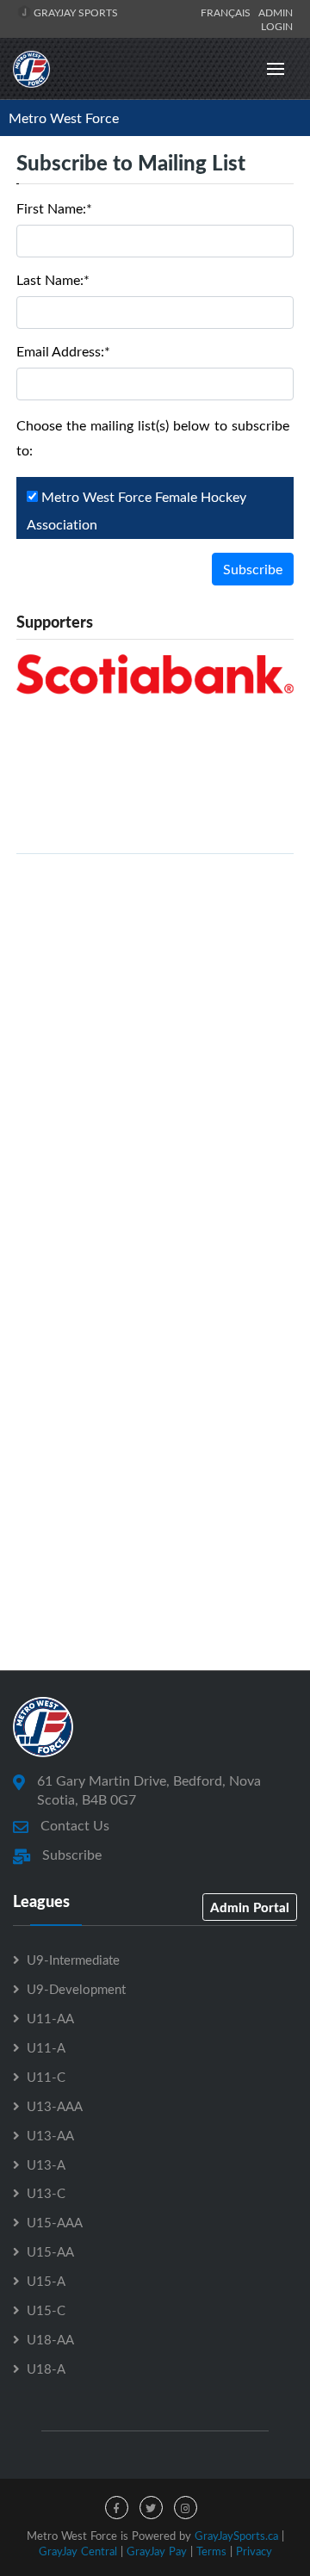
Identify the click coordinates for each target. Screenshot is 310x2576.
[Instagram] (186, 2508)
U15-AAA (55, 2222)
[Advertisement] (155, 1056)
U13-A (46, 2164)
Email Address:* (63, 351)
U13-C (46, 2193)
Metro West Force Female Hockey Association (136, 511)
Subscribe (253, 569)
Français (228, 12)
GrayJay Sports (74, 12)
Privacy (254, 2551)
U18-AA (50, 2339)
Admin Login (276, 19)
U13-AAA (55, 2106)
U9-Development (76, 1989)
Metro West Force (64, 118)
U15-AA (50, 2251)
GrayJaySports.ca (236, 2536)
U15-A (46, 2281)
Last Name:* (53, 280)
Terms (211, 2551)
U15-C (46, 2310)
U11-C (46, 2077)
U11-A (46, 2047)
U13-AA (50, 2135)
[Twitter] (151, 2508)
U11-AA (50, 2018)
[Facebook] (117, 2508)
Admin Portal (250, 1907)
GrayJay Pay (157, 2551)
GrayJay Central (78, 2551)
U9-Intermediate (73, 1960)
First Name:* (54, 208)
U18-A (46, 2369)
